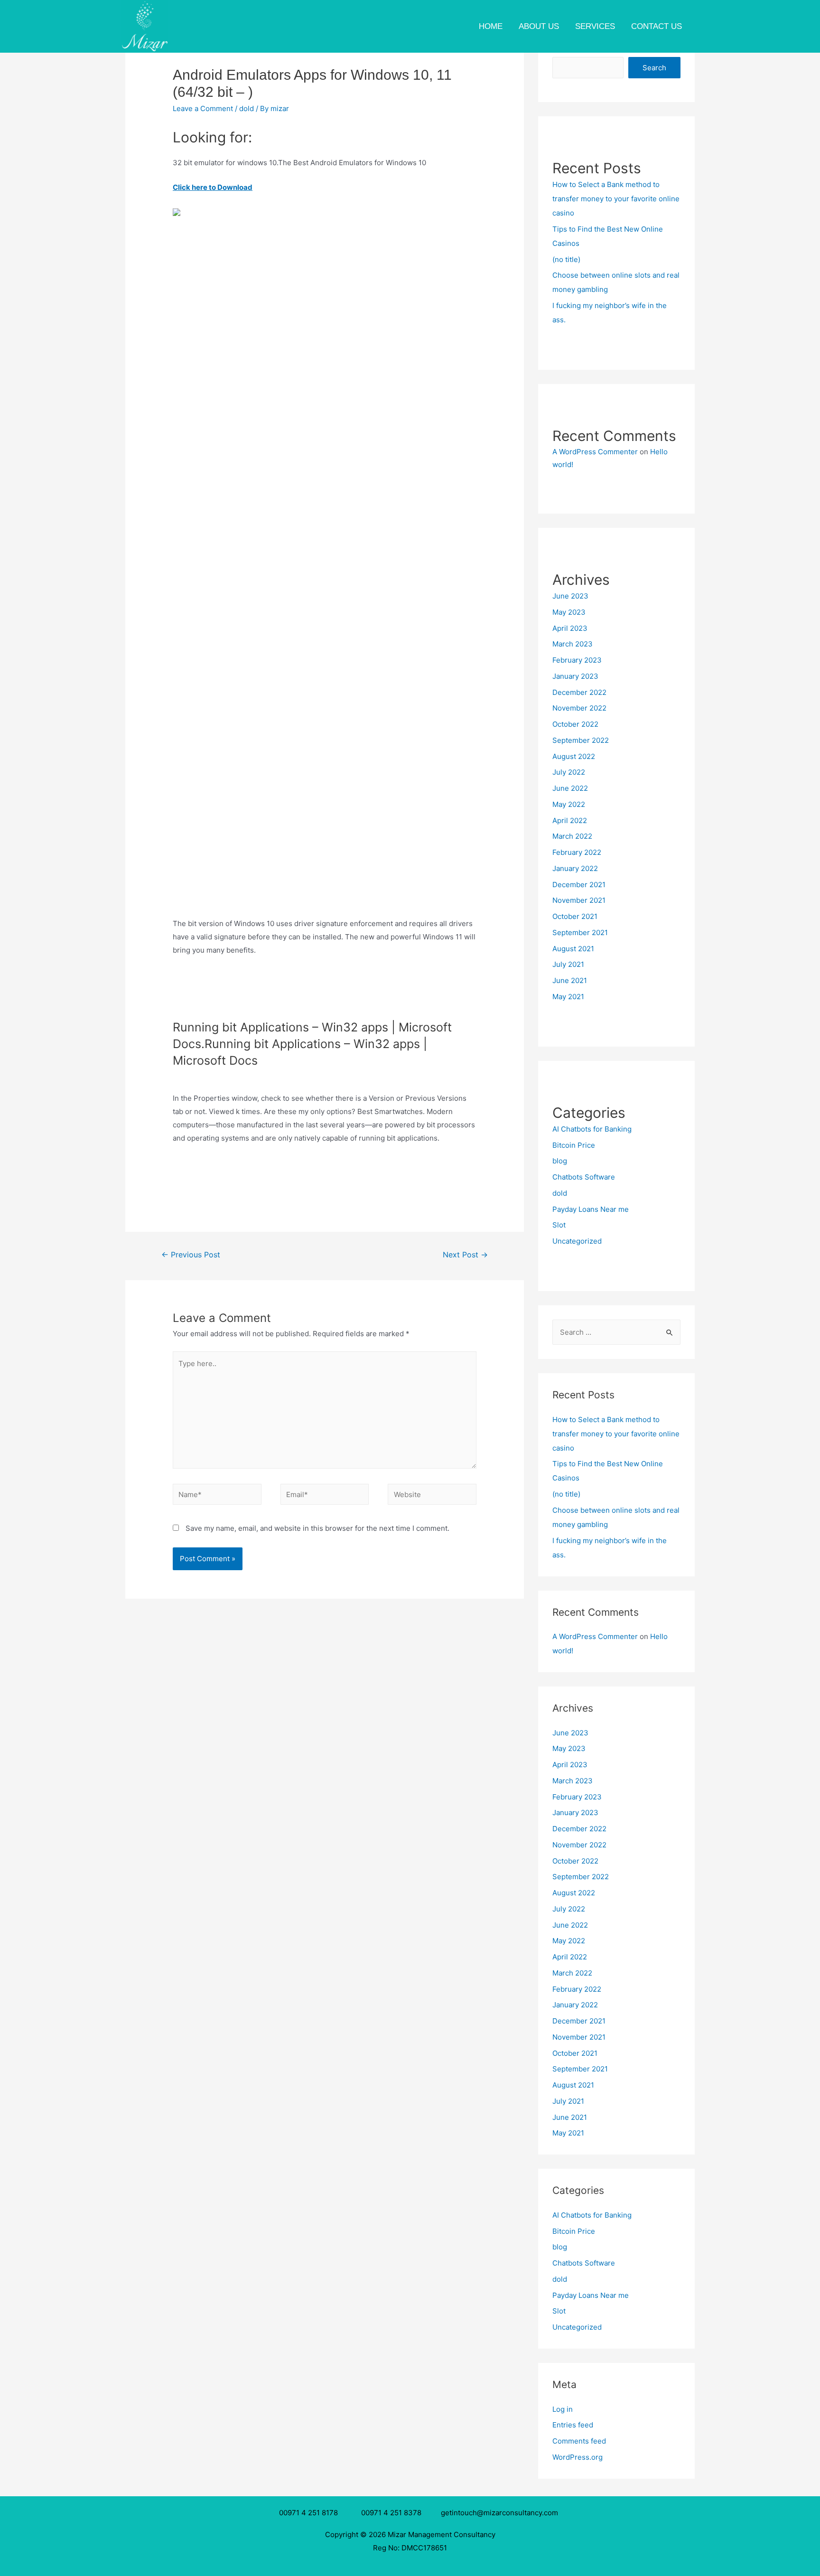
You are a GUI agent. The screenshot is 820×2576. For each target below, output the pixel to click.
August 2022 (574, 756)
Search (654, 68)
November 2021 (579, 900)
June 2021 (570, 980)
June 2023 (570, 596)
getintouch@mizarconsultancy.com (499, 2513)
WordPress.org (578, 2457)
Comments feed (579, 2441)
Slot (559, 1225)
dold (247, 108)
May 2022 (569, 804)
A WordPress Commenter (595, 452)
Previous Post (191, 1255)
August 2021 (573, 949)
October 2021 (575, 916)
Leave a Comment (203, 108)
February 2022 (577, 852)
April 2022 (570, 820)
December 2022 (579, 692)
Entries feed (573, 2425)
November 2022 (579, 708)
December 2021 (579, 885)
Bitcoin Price (574, 1145)
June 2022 (570, 788)
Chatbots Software (584, 1177)
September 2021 (580, 932)
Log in (563, 2409)
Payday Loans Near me (591, 1209)
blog (560, 1161)
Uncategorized (577, 1241)
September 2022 (581, 740)
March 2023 (573, 644)
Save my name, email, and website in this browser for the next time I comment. (317, 1528)
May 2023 (569, 612)
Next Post (465, 1255)
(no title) (566, 259)
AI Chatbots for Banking (592, 1129)
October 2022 (575, 724)
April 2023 (570, 628)
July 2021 (568, 964)
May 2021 (568, 997)
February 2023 (577, 660)
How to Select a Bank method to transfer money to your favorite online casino (616, 199)
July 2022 (569, 772)
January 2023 (575, 676)
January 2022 (575, 868)
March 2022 (572, 836)
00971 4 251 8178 (310, 2513)
